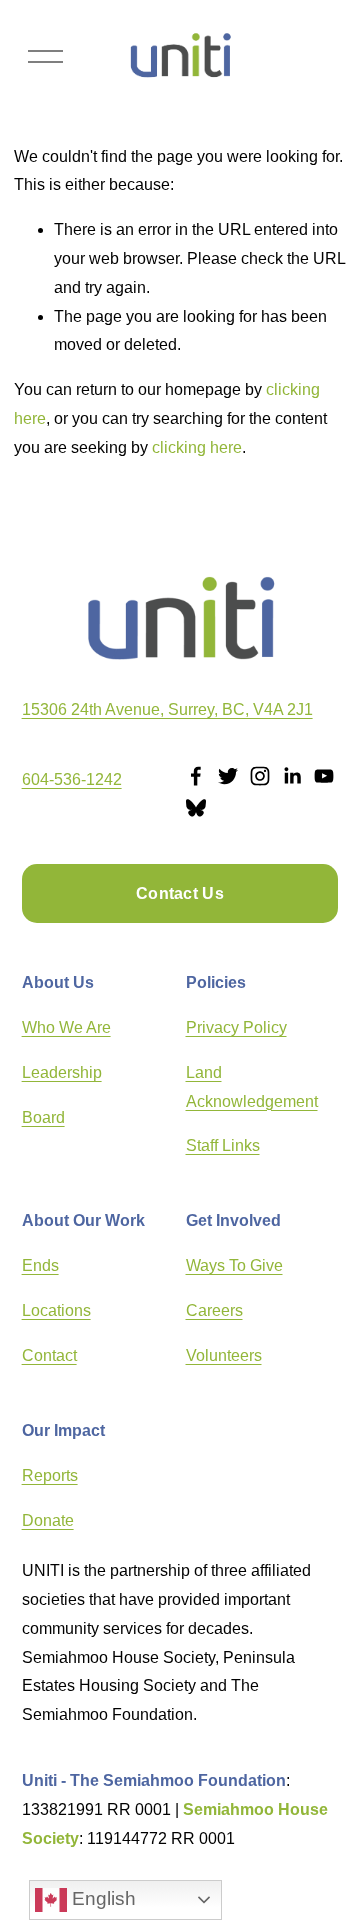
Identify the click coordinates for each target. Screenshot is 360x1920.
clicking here (197, 447)
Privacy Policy (236, 1027)
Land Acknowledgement (252, 1087)
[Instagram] (260, 776)
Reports (50, 1475)
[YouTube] (324, 776)
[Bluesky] (196, 808)
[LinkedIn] (292, 776)
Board (43, 1117)
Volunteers (224, 1355)
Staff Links (223, 1145)
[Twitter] (228, 776)
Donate (48, 1520)
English (101, 1898)
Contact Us (180, 893)
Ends (40, 1265)
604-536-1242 (72, 779)
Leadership (62, 1072)
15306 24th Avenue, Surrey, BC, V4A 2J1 (167, 709)
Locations (56, 1310)
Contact (49, 1355)
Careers (214, 1310)
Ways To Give (234, 1265)
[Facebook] (196, 776)
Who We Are (66, 1027)
